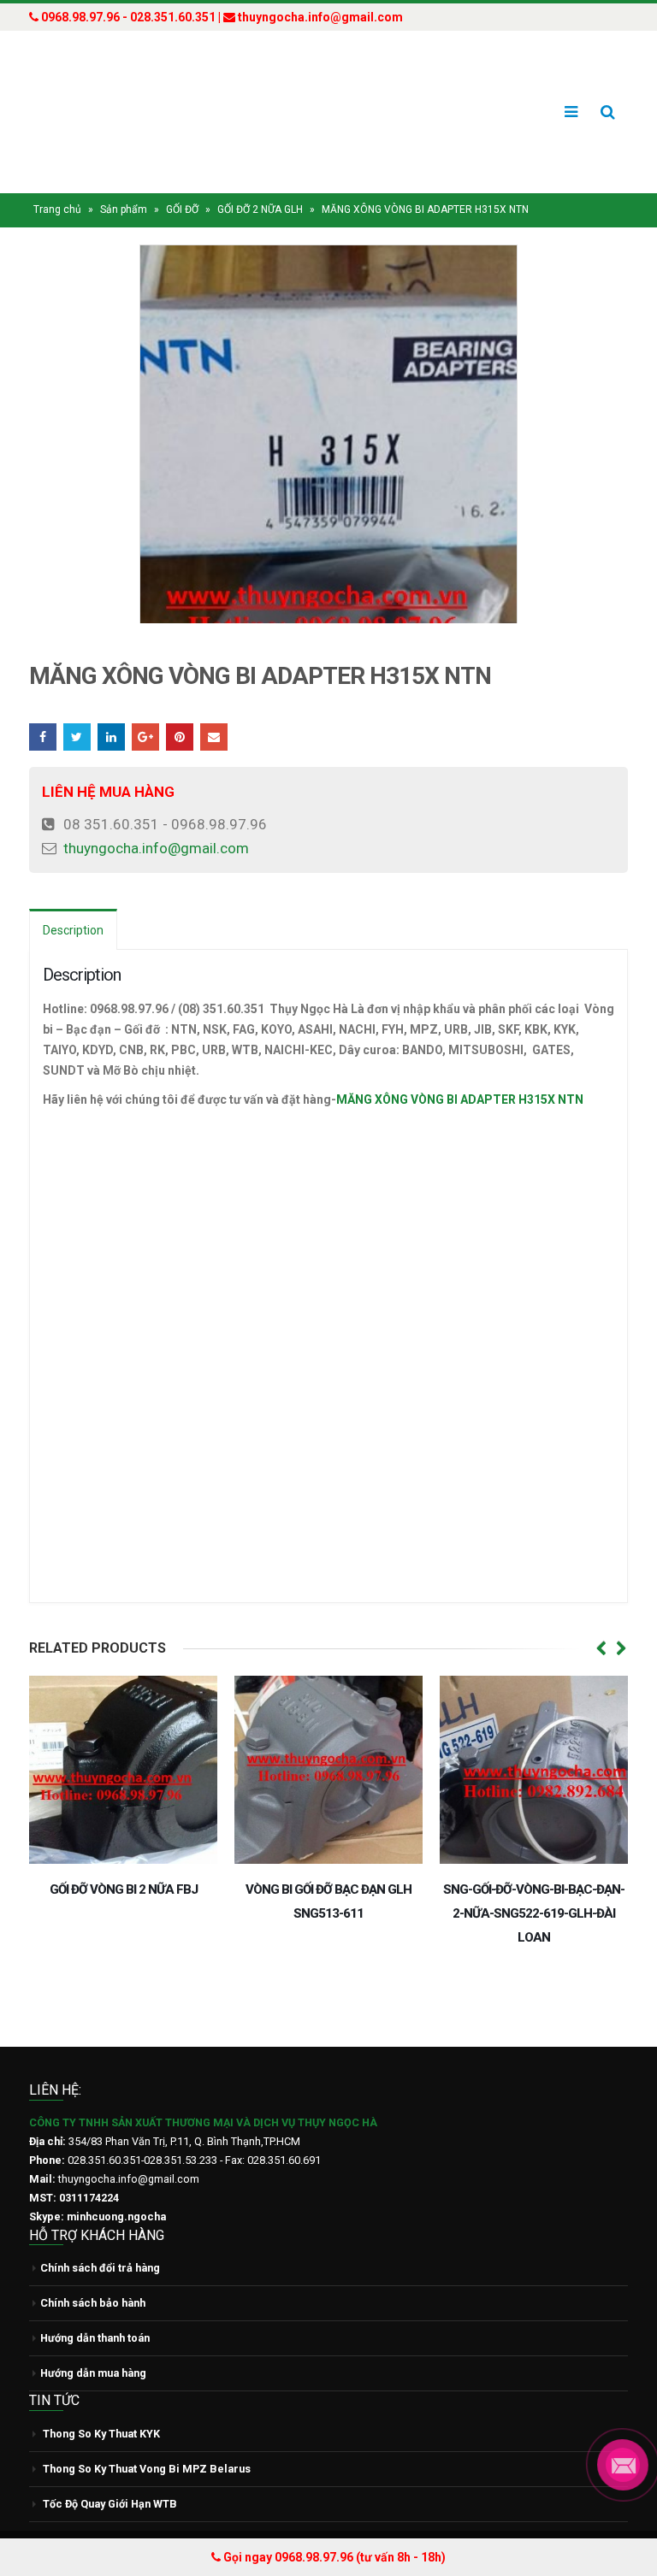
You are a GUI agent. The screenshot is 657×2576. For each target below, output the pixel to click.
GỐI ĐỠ (182, 177)
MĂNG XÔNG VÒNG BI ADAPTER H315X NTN (460, 1067)
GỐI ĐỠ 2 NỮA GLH (260, 177)
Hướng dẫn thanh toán (95, 2305)
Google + (145, 704)
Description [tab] (73, 898)
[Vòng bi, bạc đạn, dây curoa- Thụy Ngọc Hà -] (93, 96)
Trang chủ (57, 177)
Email (214, 704)
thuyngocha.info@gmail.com (156, 816)
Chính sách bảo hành (93, 2270)
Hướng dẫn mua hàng (93, 2340)
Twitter (77, 704)
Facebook (43, 704)
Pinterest (180, 704)
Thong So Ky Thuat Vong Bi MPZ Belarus (147, 2435)
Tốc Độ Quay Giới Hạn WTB (110, 2470)
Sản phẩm (124, 177)
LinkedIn (111, 704)
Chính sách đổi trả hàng (100, 2235)
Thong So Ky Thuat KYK (101, 2400)
